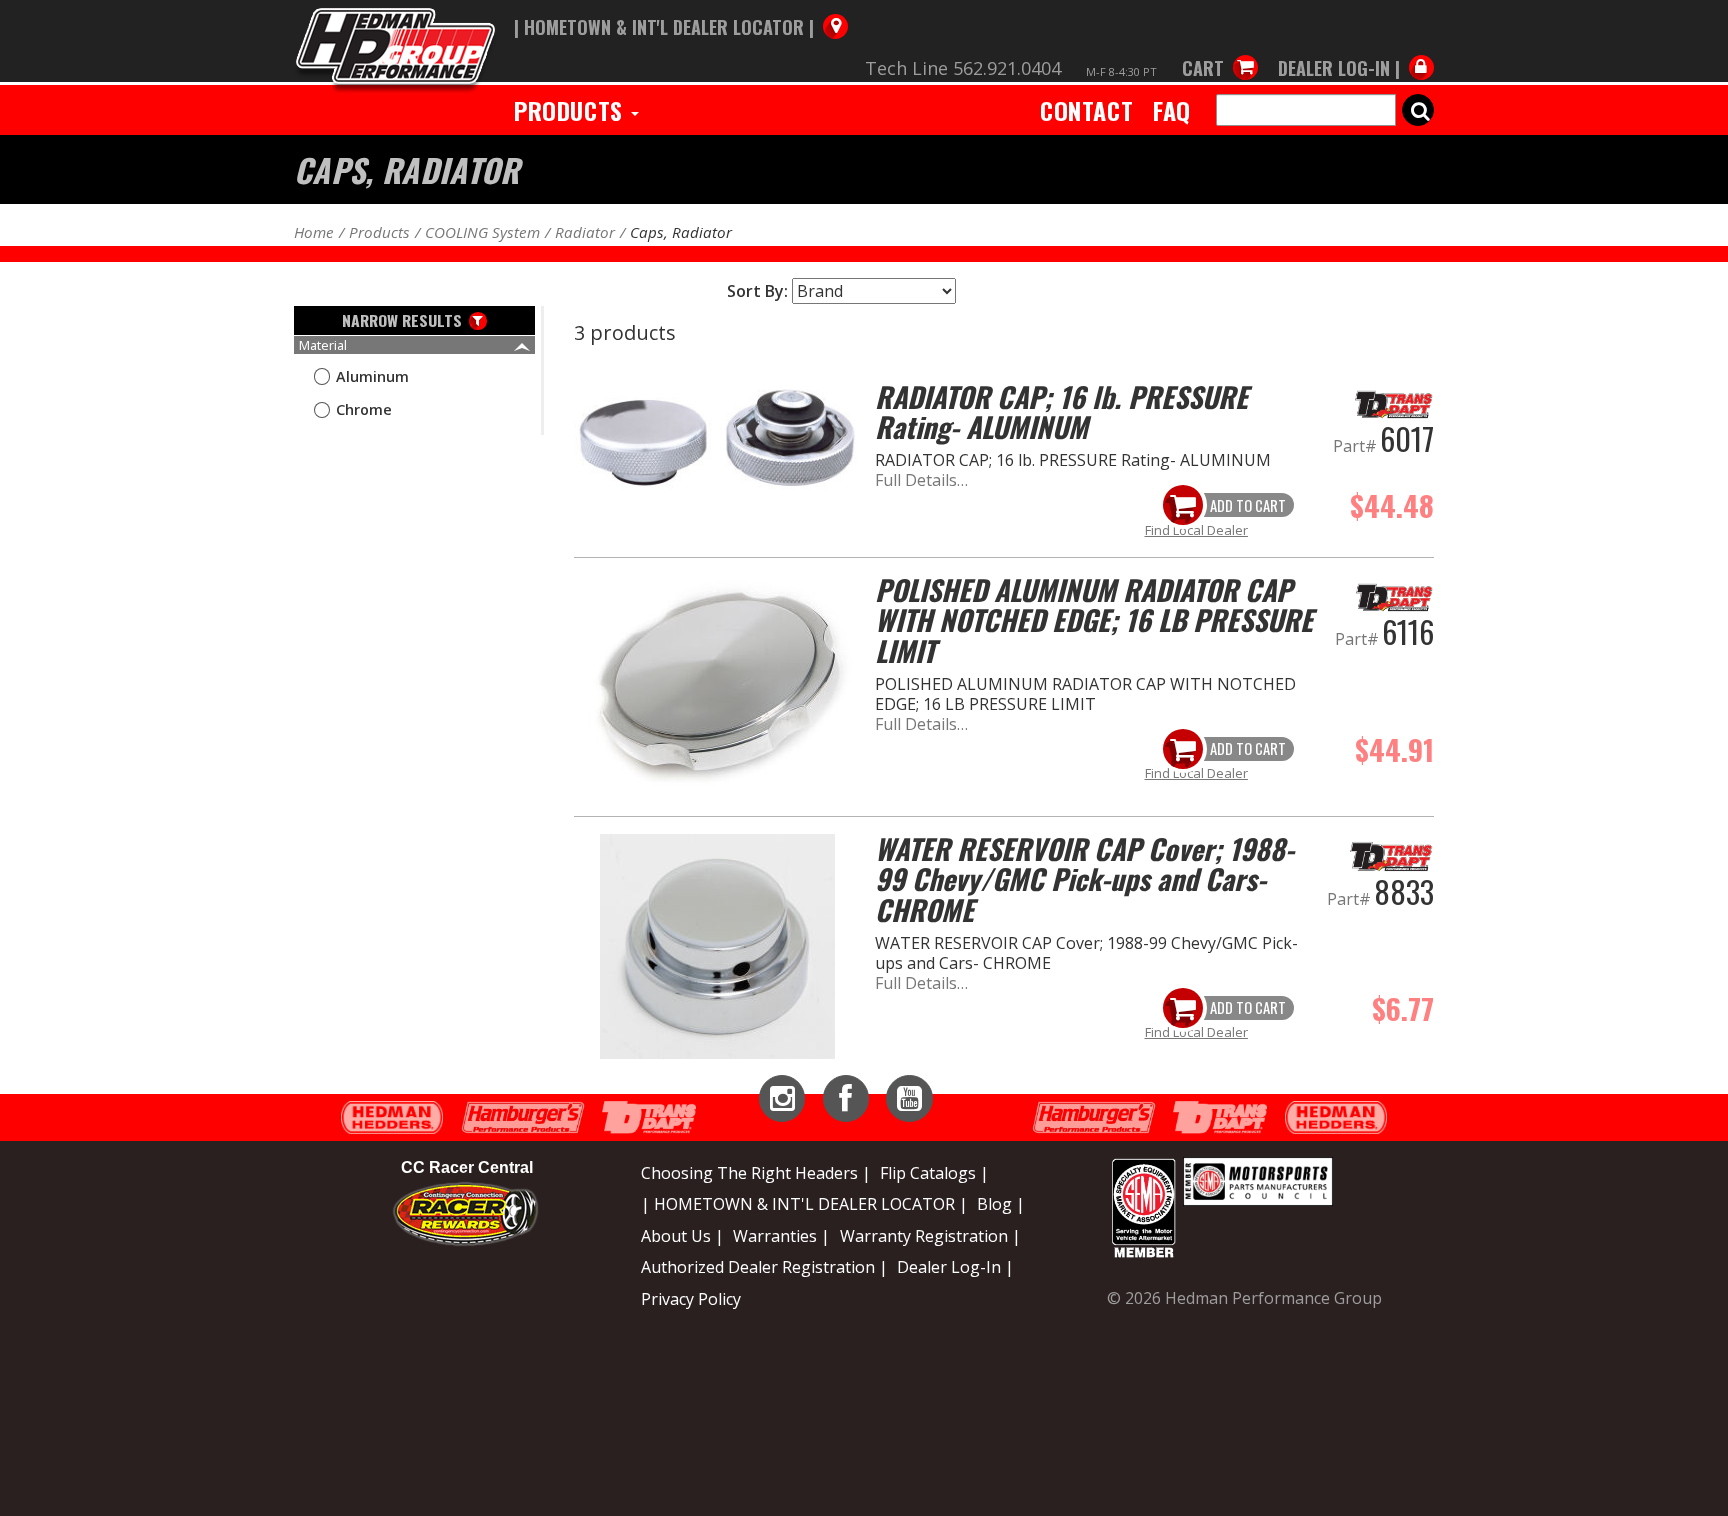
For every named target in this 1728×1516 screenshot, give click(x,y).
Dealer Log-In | (955, 1267)
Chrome (364, 409)
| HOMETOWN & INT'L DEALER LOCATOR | (804, 1204)
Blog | (1001, 1204)
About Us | (682, 1236)
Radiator (585, 232)
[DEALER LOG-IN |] (1351, 48)
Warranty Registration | (930, 1236)
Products (571, 110)
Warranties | (781, 1236)
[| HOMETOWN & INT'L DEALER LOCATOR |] (681, 7)
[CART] (1220, 48)
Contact (1086, 110)
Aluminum (372, 376)
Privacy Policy (691, 1299)
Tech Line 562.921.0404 (963, 68)
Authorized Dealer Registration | (764, 1267)
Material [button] (323, 345)
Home (314, 232)
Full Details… (921, 480)
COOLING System (482, 232)
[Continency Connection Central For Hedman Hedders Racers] (465, 1213)
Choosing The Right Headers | (756, 1173)
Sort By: (757, 291)
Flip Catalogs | (934, 1173)
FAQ (1172, 110)
